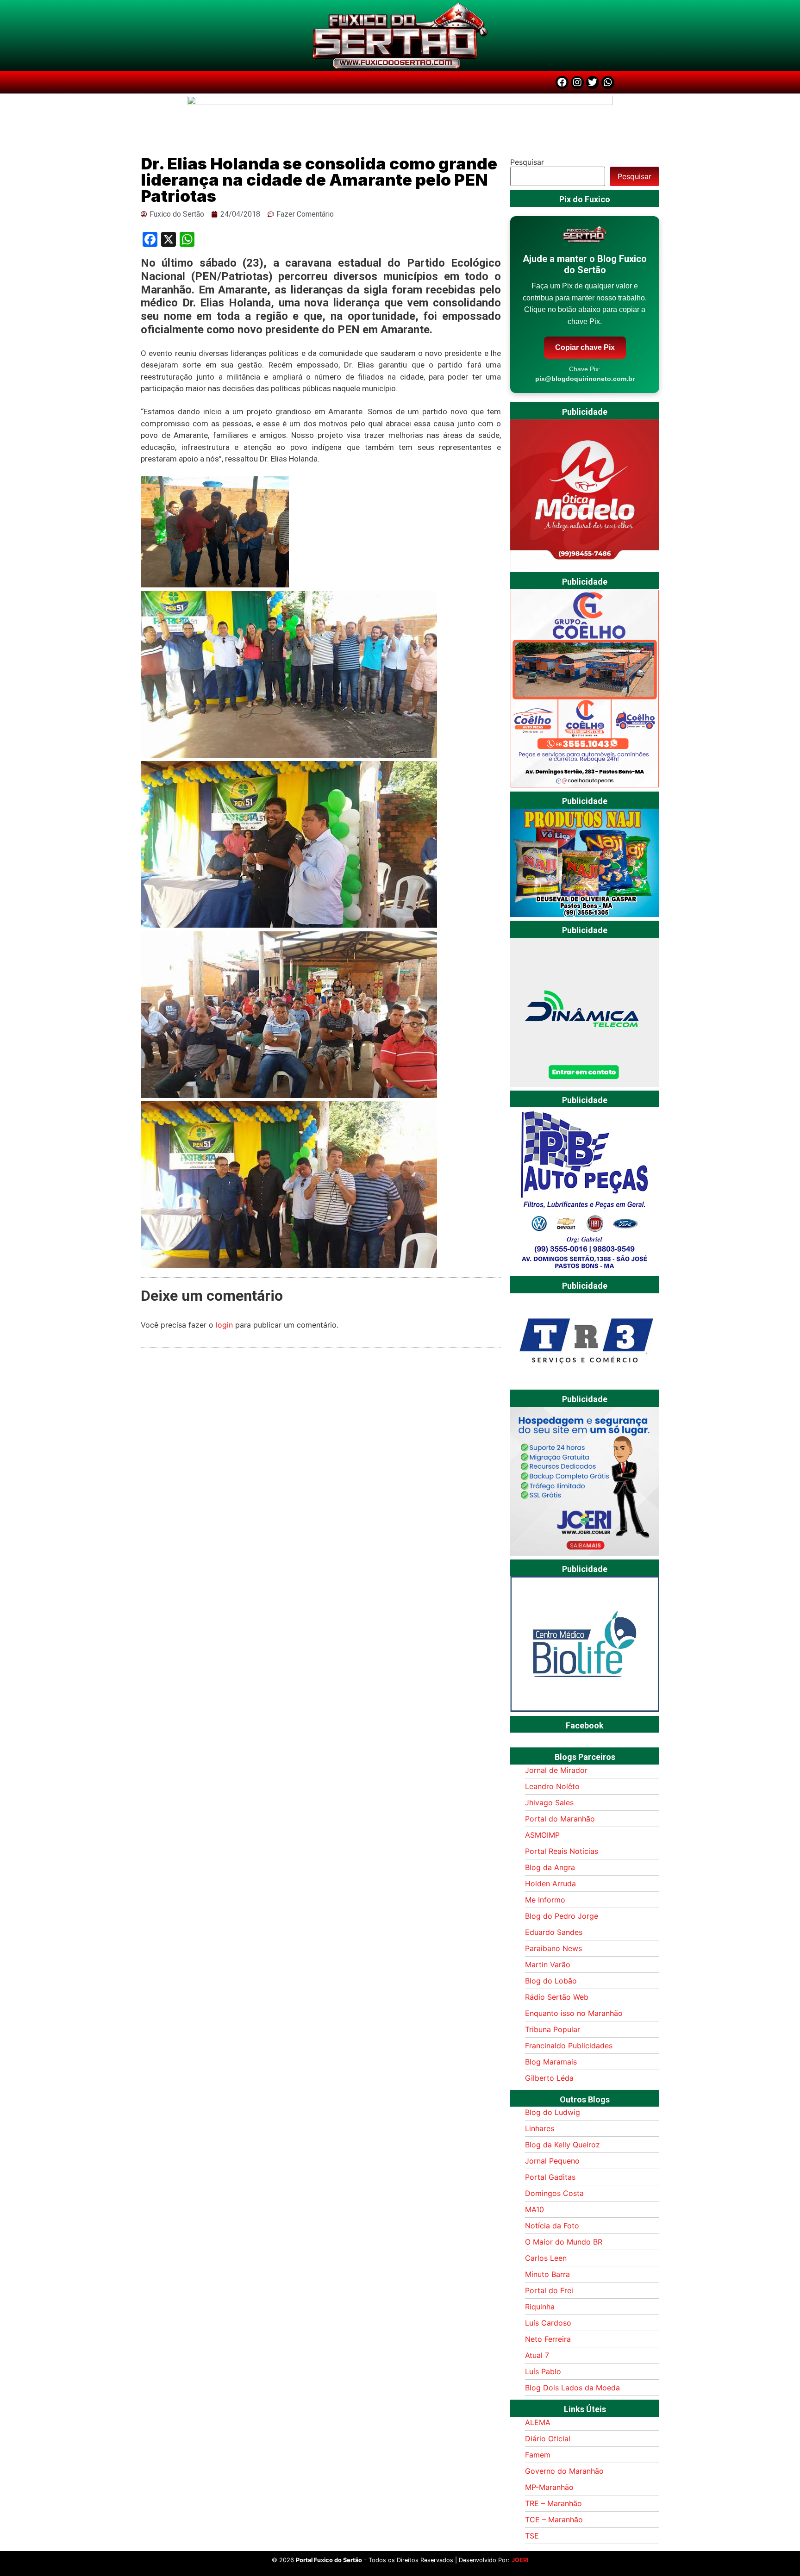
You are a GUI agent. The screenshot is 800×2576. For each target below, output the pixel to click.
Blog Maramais (551, 2062)
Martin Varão (548, 1965)
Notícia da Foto (552, 2226)
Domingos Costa (554, 2193)
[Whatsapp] (608, 82)
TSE (532, 2536)
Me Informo (545, 1900)
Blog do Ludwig (553, 2112)
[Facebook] (562, 82)
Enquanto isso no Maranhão (574, 2013)
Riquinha (540, 2307)
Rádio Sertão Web (557, 1997)
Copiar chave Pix (585, 347)
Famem (538, 2455)
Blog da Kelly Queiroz (562, 2145)
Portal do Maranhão (560, 1819)
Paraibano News (553, 1948)
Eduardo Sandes (554, 1932)
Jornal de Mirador (556, 1770)
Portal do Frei (549, 2290)
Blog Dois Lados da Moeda (572, 2388)
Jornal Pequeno (552, 2161)
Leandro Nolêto (552, 1786)
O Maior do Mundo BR (564, 2242)
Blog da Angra (550, 1867)
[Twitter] (593, 82)
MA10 (534, 2209)
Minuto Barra (547, 2274)
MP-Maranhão (549, 2487)
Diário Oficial (548, 2439)
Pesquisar (527, 162)
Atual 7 (537, 2355)
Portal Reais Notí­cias (562, 1851)
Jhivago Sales (549, 1803)
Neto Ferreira (548, 2339)
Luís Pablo (543, 2371)
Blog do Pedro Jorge (562, 1916)
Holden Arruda (550, 1884)
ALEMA (538, 2422)
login (224, 1325)
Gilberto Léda (549, 2078)
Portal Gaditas (550, 2177)
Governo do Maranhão (564, 2471)
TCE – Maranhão (554, 2520)
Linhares (540, 2128)
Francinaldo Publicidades (569, 2046)
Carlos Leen (546, 2258)
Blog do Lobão (551, 1981)
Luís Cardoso (548, 2323)
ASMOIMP (542, 1835)
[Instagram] (577, 82)
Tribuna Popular (553, 2029)
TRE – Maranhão (553, 2503)
